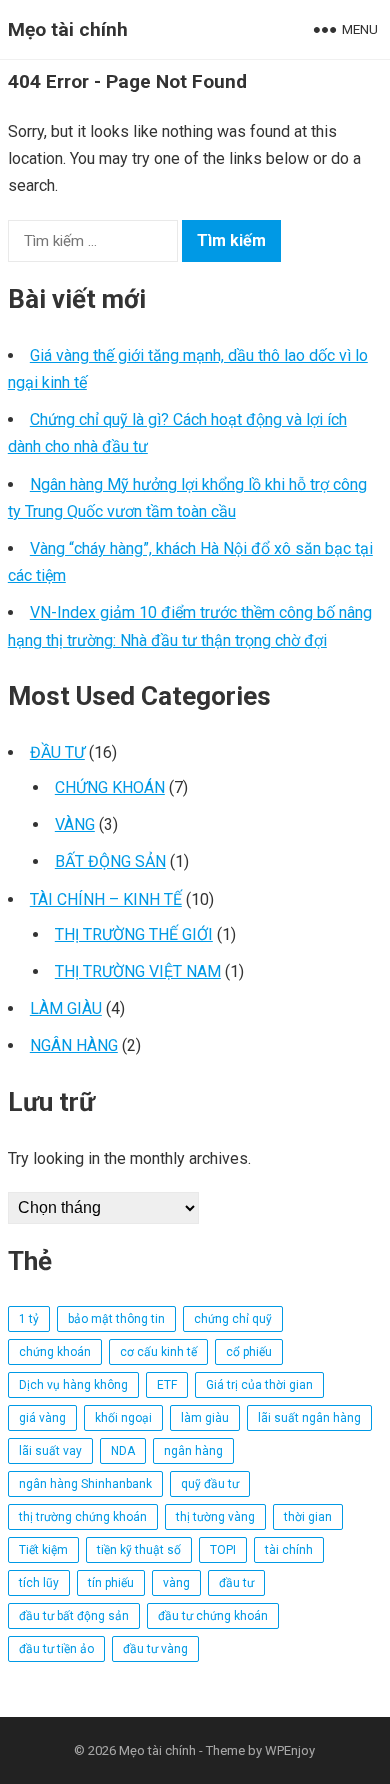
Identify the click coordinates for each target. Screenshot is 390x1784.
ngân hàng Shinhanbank (85, 1484)
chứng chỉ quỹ (233, 1319)
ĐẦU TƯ (57, 752)
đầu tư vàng (155, 1649)
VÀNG (75, 824)
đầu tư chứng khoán (213, 1616)
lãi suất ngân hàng (309, 1418)
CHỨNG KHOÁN (110, 787)
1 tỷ (29, 1319)
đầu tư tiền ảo (56, 1649)
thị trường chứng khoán (83, 1517)
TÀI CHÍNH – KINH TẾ (106, 899)
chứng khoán (55, 1352)
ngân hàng (193, 1451)
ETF (167, 1385)
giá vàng (42, 1418)
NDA (123, 1451)
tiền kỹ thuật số (139, 1550)
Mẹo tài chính (68, 29)
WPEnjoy (290, 1750)
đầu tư (236, 1583)
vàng (176, 1583)
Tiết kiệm (43, 1550)
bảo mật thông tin (116, 1319)
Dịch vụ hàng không (73, 1385)
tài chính (289, 1550)
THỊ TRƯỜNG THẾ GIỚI (134, 934)
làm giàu (205, 1418)
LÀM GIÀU (66, 1008)
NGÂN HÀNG (74, 1045)
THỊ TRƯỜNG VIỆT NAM (138, 971)
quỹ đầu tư (210, 1484)
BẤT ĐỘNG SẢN (110, 861)
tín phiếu (111, 1583)
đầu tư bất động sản (74, 1616)
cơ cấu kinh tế (158, 1352)
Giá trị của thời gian (259, 1385)
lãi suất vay (50, 1451)
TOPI (223, 1550)
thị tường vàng (215, 1517)
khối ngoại (123, 1418)
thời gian (308, 1517)
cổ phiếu (249, 1352)
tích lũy (39, 1583)
